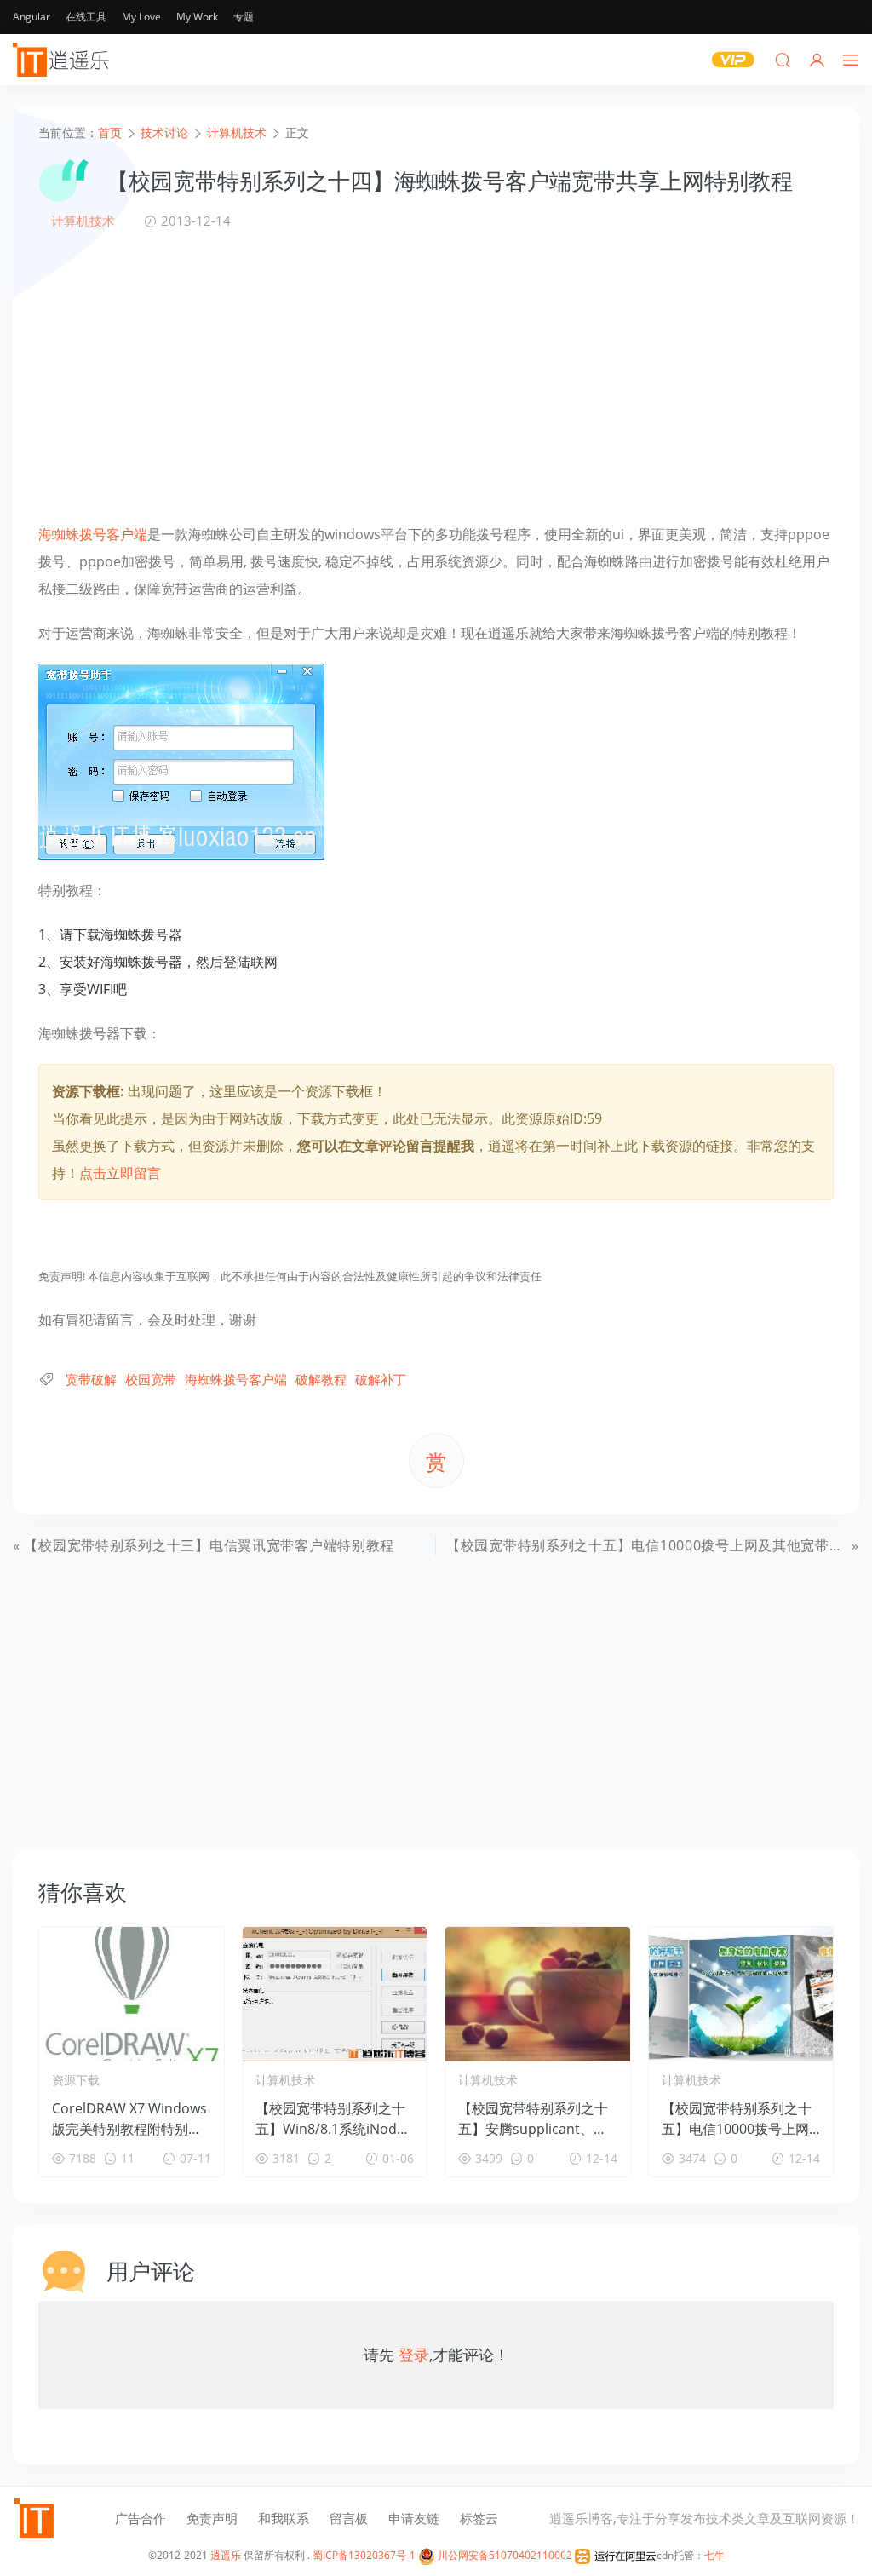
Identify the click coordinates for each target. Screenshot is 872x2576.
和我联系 (284, 2518)
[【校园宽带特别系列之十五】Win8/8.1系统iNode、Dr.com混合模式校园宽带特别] (335, 1994)
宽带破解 (91, 1379)
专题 (244, 17)
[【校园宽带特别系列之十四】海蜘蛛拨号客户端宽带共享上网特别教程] (181, 760)
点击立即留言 (120, 1173)
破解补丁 (381, 1379)
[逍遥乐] (64, 60)
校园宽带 (151, 1379)
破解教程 (321, 1379)
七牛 (714, 2555)
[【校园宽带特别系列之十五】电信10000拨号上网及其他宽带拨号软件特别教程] (741, 1994)
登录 (414, 2355)
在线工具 (86, 17)
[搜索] (783, 60)
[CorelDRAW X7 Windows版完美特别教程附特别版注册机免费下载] (132, 1994)
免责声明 (212, 2518)
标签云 (479, 2518)
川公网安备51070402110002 (504, 2555)
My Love (141, 17)
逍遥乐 (226, 2555)
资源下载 (76, 2080)
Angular (32, 17)
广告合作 (141, 2518)
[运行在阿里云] (616, 2555)
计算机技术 (83, 221)
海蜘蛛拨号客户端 (93, 534)
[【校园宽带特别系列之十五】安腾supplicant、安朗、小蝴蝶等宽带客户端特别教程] (538, 1994)
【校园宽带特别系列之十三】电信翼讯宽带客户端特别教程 (209, 1545)
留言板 (349, 2518)
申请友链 (414, 2518)
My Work (197, 17)
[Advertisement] (436, 376)
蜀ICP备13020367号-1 (364, 2555)
